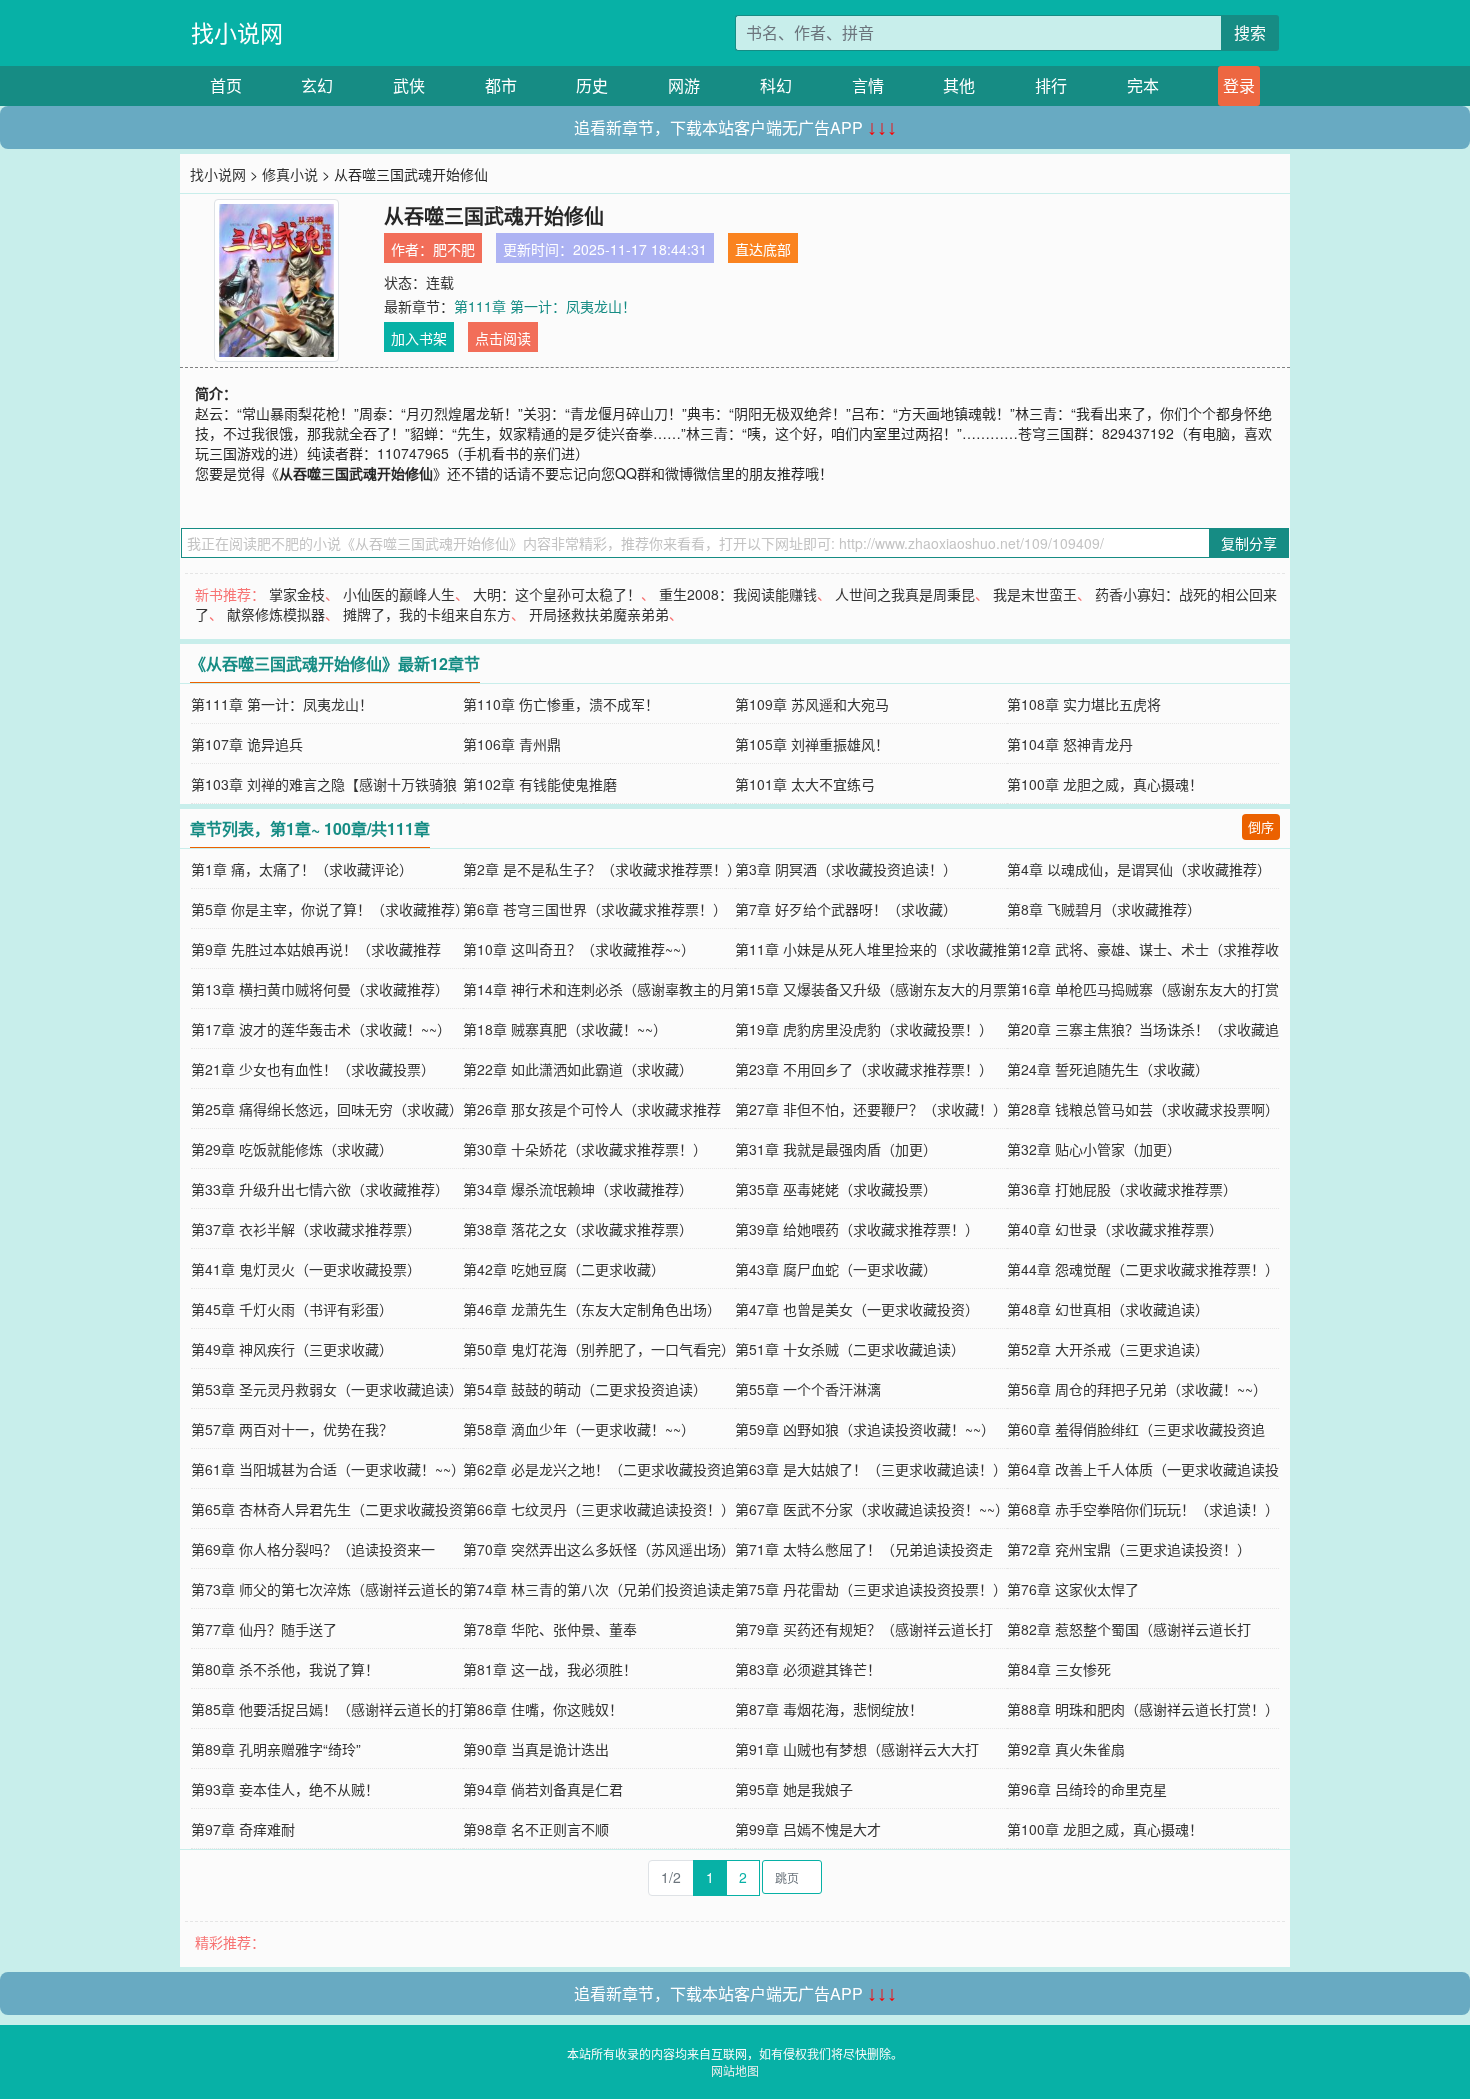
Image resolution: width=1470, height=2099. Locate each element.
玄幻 (317, 85)
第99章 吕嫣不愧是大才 (808, 1829)
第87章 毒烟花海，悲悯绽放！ (829, 1709)
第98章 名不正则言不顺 (536, 1829)
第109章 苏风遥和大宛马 (812, 704)
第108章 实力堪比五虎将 (1084, 704)
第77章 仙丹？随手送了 (264, 1629)
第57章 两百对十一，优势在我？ (292, 1429)
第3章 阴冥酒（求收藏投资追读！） (846, 869)
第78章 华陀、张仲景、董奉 (550, 1629)
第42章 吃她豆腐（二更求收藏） (564, 1269)
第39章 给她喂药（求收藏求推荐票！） (857, 1229)
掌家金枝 (297, 594)
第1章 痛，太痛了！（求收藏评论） (302, 869)
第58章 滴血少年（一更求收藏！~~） (579, 1429)
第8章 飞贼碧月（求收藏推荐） (1104, 909)
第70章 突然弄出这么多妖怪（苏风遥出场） (599, 1549)
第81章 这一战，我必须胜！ (550, 1669)
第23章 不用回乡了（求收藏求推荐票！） (864, 1069)
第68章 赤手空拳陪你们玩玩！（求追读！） (1143, 1509)
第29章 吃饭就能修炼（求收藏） (292, 1149)
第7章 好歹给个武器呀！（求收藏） (846, 909)
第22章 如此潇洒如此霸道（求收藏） (578, 1069)
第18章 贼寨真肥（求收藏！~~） (565, 1029)
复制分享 (1249, 543)
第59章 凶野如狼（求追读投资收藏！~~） (865, 1429)
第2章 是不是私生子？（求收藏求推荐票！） (602, 869)
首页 (226, 85)
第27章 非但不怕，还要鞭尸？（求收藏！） (871, 1109)
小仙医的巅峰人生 (399, 594)
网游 (684, 85)
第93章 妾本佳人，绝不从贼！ (285, 1789)
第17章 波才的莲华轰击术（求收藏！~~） (321, 1029)
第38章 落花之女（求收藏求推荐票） (578, 1229)
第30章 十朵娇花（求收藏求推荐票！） (585, 1149)
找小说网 (237, 32)
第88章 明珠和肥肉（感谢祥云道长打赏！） (1143, 1709)
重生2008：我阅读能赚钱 (738, 594)
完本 (1143, 85)
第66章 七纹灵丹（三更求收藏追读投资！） (599, 1509)
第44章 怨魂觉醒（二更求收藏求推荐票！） (1143, 1269)
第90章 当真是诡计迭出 (536, 1749)
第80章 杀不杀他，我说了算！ (285, 1669)
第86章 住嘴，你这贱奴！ (543, 1709)
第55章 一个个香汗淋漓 (808, 1389)
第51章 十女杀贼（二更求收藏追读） (850, 1349)
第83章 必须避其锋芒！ (808, 1669)
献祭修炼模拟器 (276, 614)
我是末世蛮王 (1035, 594)
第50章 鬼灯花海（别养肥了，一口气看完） (599, 1349)
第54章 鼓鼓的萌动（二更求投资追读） (585, 1389)
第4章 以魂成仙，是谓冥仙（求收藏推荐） (1139, 869)
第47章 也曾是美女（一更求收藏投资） (857, 1309)
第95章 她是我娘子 (794, 1789)
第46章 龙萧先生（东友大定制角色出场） (592, 1309)
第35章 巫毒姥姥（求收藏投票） (836, 1189)
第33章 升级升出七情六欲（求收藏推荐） (320, 1189)
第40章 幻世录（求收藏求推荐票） (1115, 1229)
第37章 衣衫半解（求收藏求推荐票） (306, 1229)
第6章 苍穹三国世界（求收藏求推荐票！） (595, 909)
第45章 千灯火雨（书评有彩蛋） (292, 1309)
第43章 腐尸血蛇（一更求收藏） (836, 1269)
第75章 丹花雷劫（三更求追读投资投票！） (871, 1589)
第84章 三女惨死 (1059, 1669)
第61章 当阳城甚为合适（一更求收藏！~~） (328, 1469)
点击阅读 (503, 338)
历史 (592, 85)
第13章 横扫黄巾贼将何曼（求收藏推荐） (320, 989)
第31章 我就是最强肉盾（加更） (836, 1149)
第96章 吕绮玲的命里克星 (1087, 1789)
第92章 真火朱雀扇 (1066, 1749)
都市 (501, 85)
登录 (1239, 85)
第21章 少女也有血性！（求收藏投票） (313, 1069)
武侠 (409, 85)
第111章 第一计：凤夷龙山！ (545, 306)
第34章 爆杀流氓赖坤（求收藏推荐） (578, 1189)
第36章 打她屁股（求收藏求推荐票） (1122, 1189)
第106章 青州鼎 (512, 744)
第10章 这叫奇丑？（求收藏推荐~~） (579, 949)
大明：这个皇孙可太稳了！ (557, 594)
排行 (1051, 85)
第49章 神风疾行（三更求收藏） (292, 1349)
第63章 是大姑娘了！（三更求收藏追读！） (871, 1469)
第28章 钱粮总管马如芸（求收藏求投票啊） (1143, 1109)
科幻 (776, 85)
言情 (868, 85)
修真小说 (290, 174)
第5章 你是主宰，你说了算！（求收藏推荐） (330, 909)
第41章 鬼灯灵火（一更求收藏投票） (306, 1269)
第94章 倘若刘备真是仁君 (543, 1789)
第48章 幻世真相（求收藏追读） (1108, 1309)
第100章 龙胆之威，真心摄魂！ (1105, 784)
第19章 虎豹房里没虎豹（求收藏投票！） (864, 1029)
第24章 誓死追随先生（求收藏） (1108, 1069)
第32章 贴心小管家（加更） (1094, 1149)
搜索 (1250, 32)
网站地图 (735, 2070)
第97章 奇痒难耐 (243, 1829)
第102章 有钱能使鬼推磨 (540, 784)
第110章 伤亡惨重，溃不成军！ (561, 704)
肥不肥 (454, 249)
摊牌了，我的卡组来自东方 (427, 614)
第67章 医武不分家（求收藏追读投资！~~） (872, 1509)
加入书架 (419, 338)
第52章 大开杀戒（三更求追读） (1108, 1349)
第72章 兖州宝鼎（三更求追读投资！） (1129, 1549)
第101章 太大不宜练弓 (805, 784)
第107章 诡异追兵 (247, 744)
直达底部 (763, 249)
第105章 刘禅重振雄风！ (812, 744)
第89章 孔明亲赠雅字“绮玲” (276, 1749)
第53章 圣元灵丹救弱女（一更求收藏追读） (327, 1389)
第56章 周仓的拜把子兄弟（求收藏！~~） (1137, 1389)
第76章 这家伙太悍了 (1073, 1589)
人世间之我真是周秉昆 (905, 594)
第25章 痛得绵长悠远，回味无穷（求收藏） (327, 1109)
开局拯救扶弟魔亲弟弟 (599, 614)
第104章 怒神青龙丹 (1070, 744)
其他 (959, 85)
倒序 (1261, 826)
